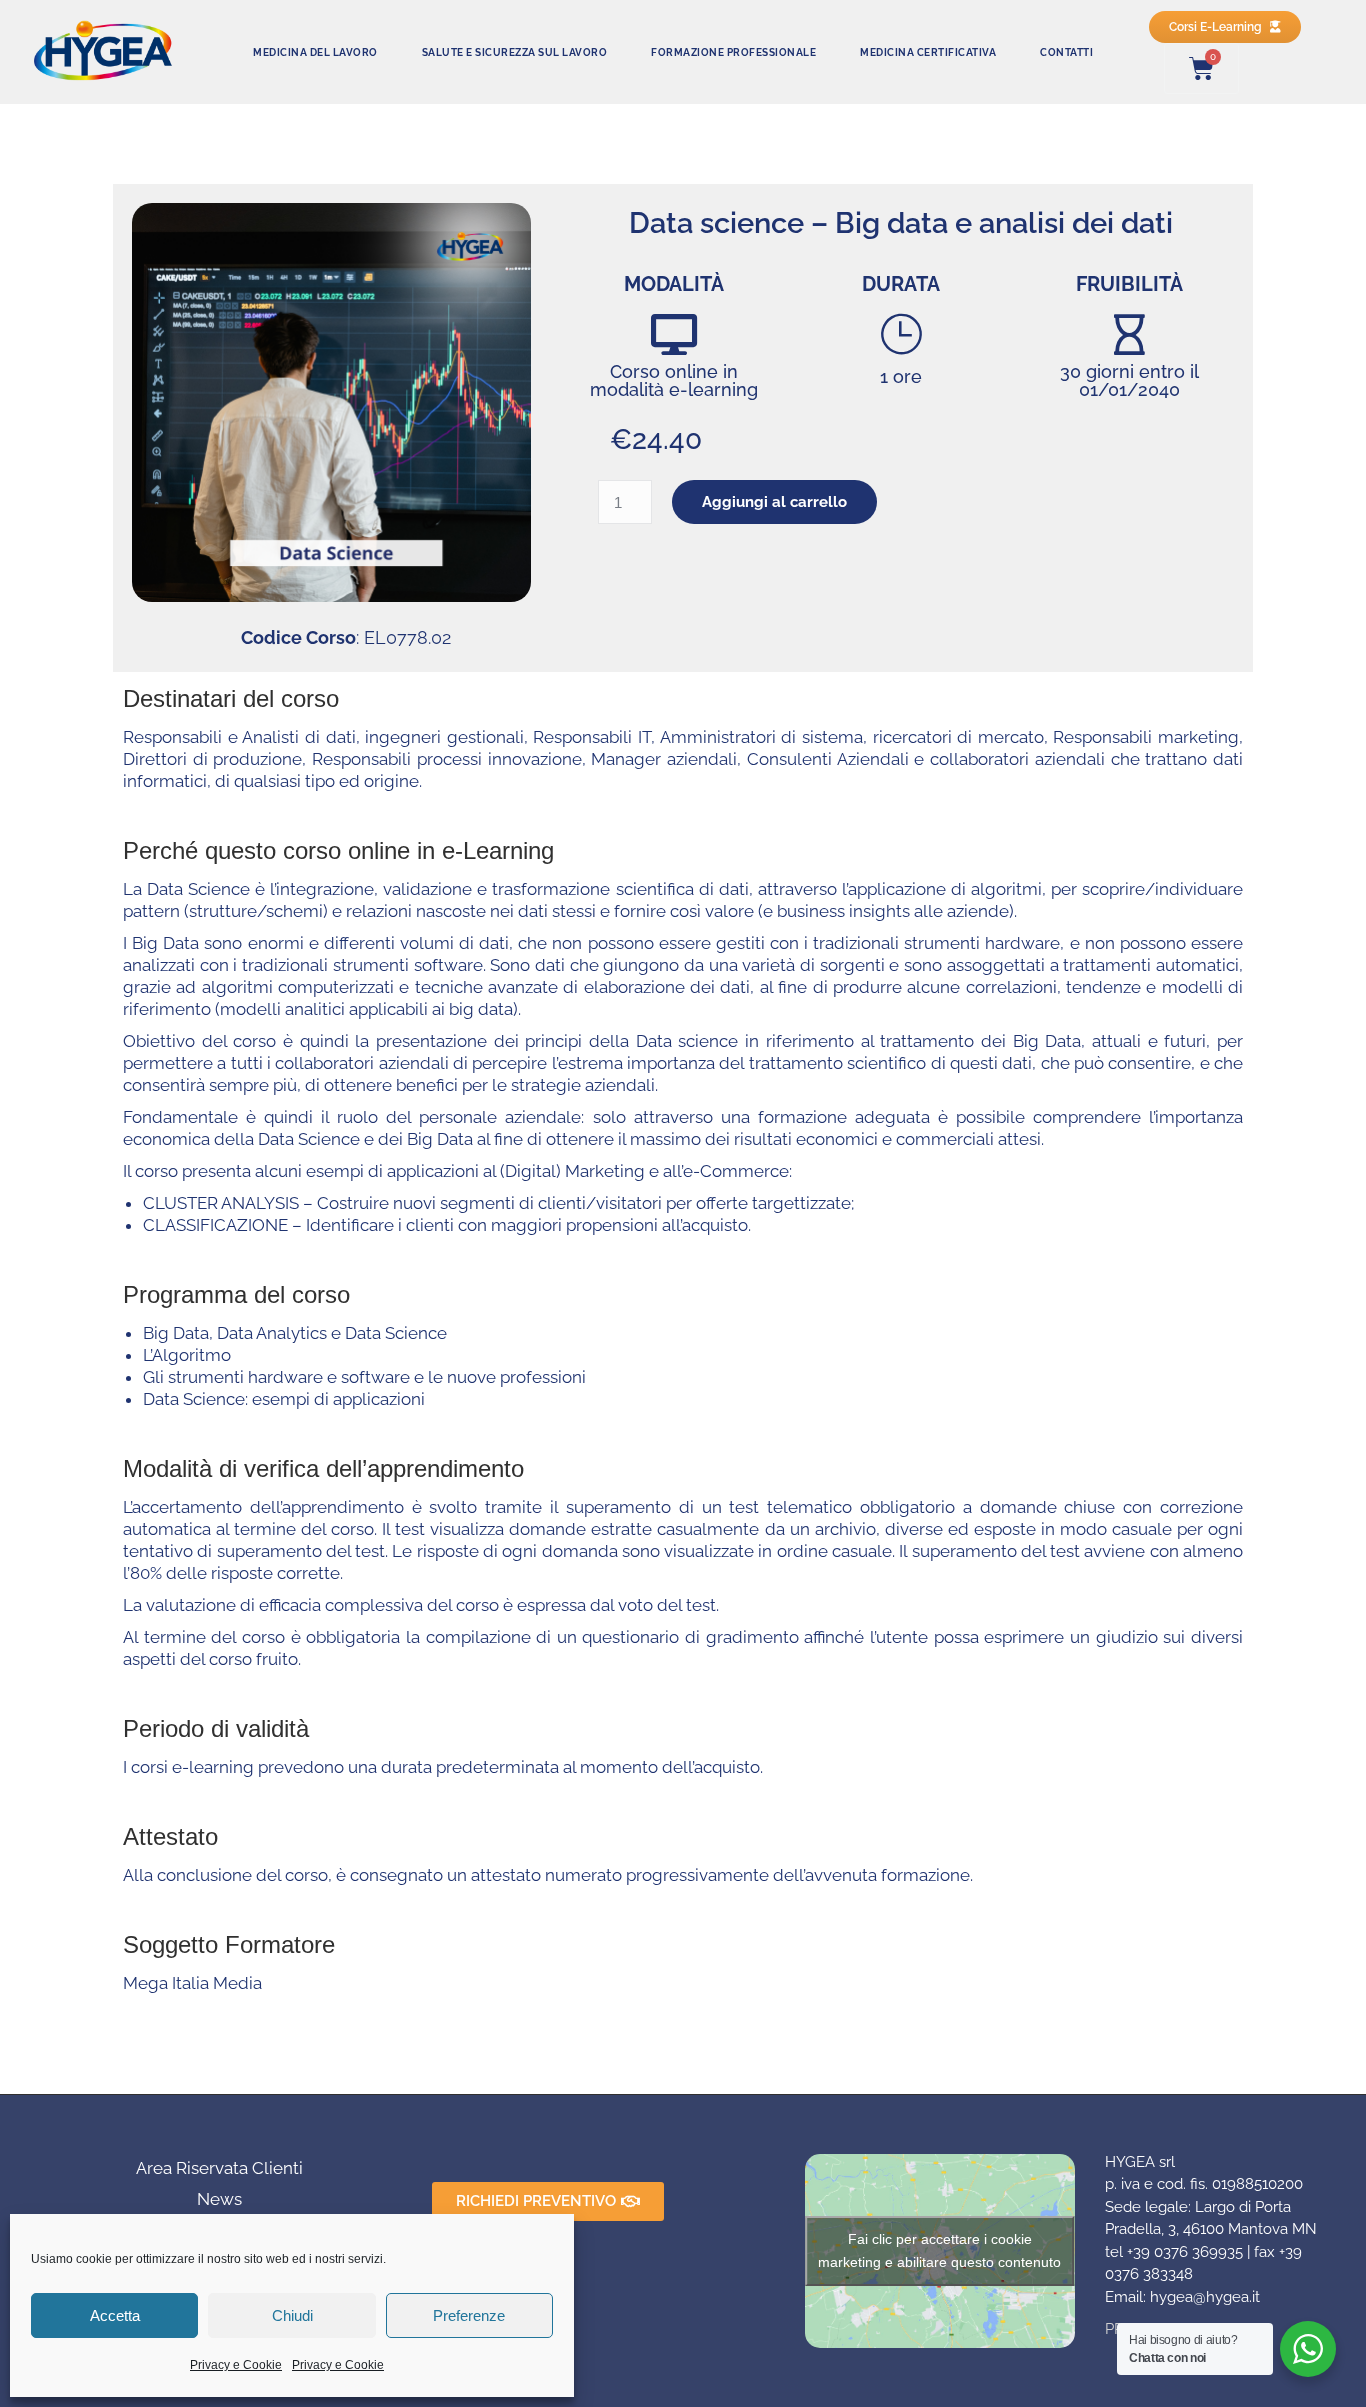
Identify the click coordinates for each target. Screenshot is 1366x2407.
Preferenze (469, 2315)
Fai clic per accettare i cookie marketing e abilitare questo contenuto (939, 2250)
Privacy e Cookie (236, 2365)
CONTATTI (1066, 52)
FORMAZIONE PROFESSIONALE (733, 52)
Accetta (115, 2315)
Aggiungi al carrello (774, 502)
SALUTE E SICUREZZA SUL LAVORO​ (515, 52)
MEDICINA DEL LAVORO (315, 52)
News (219, 2199)
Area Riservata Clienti (219, 2168)
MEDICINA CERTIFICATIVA (928, 52)
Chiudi (292, 2315)
